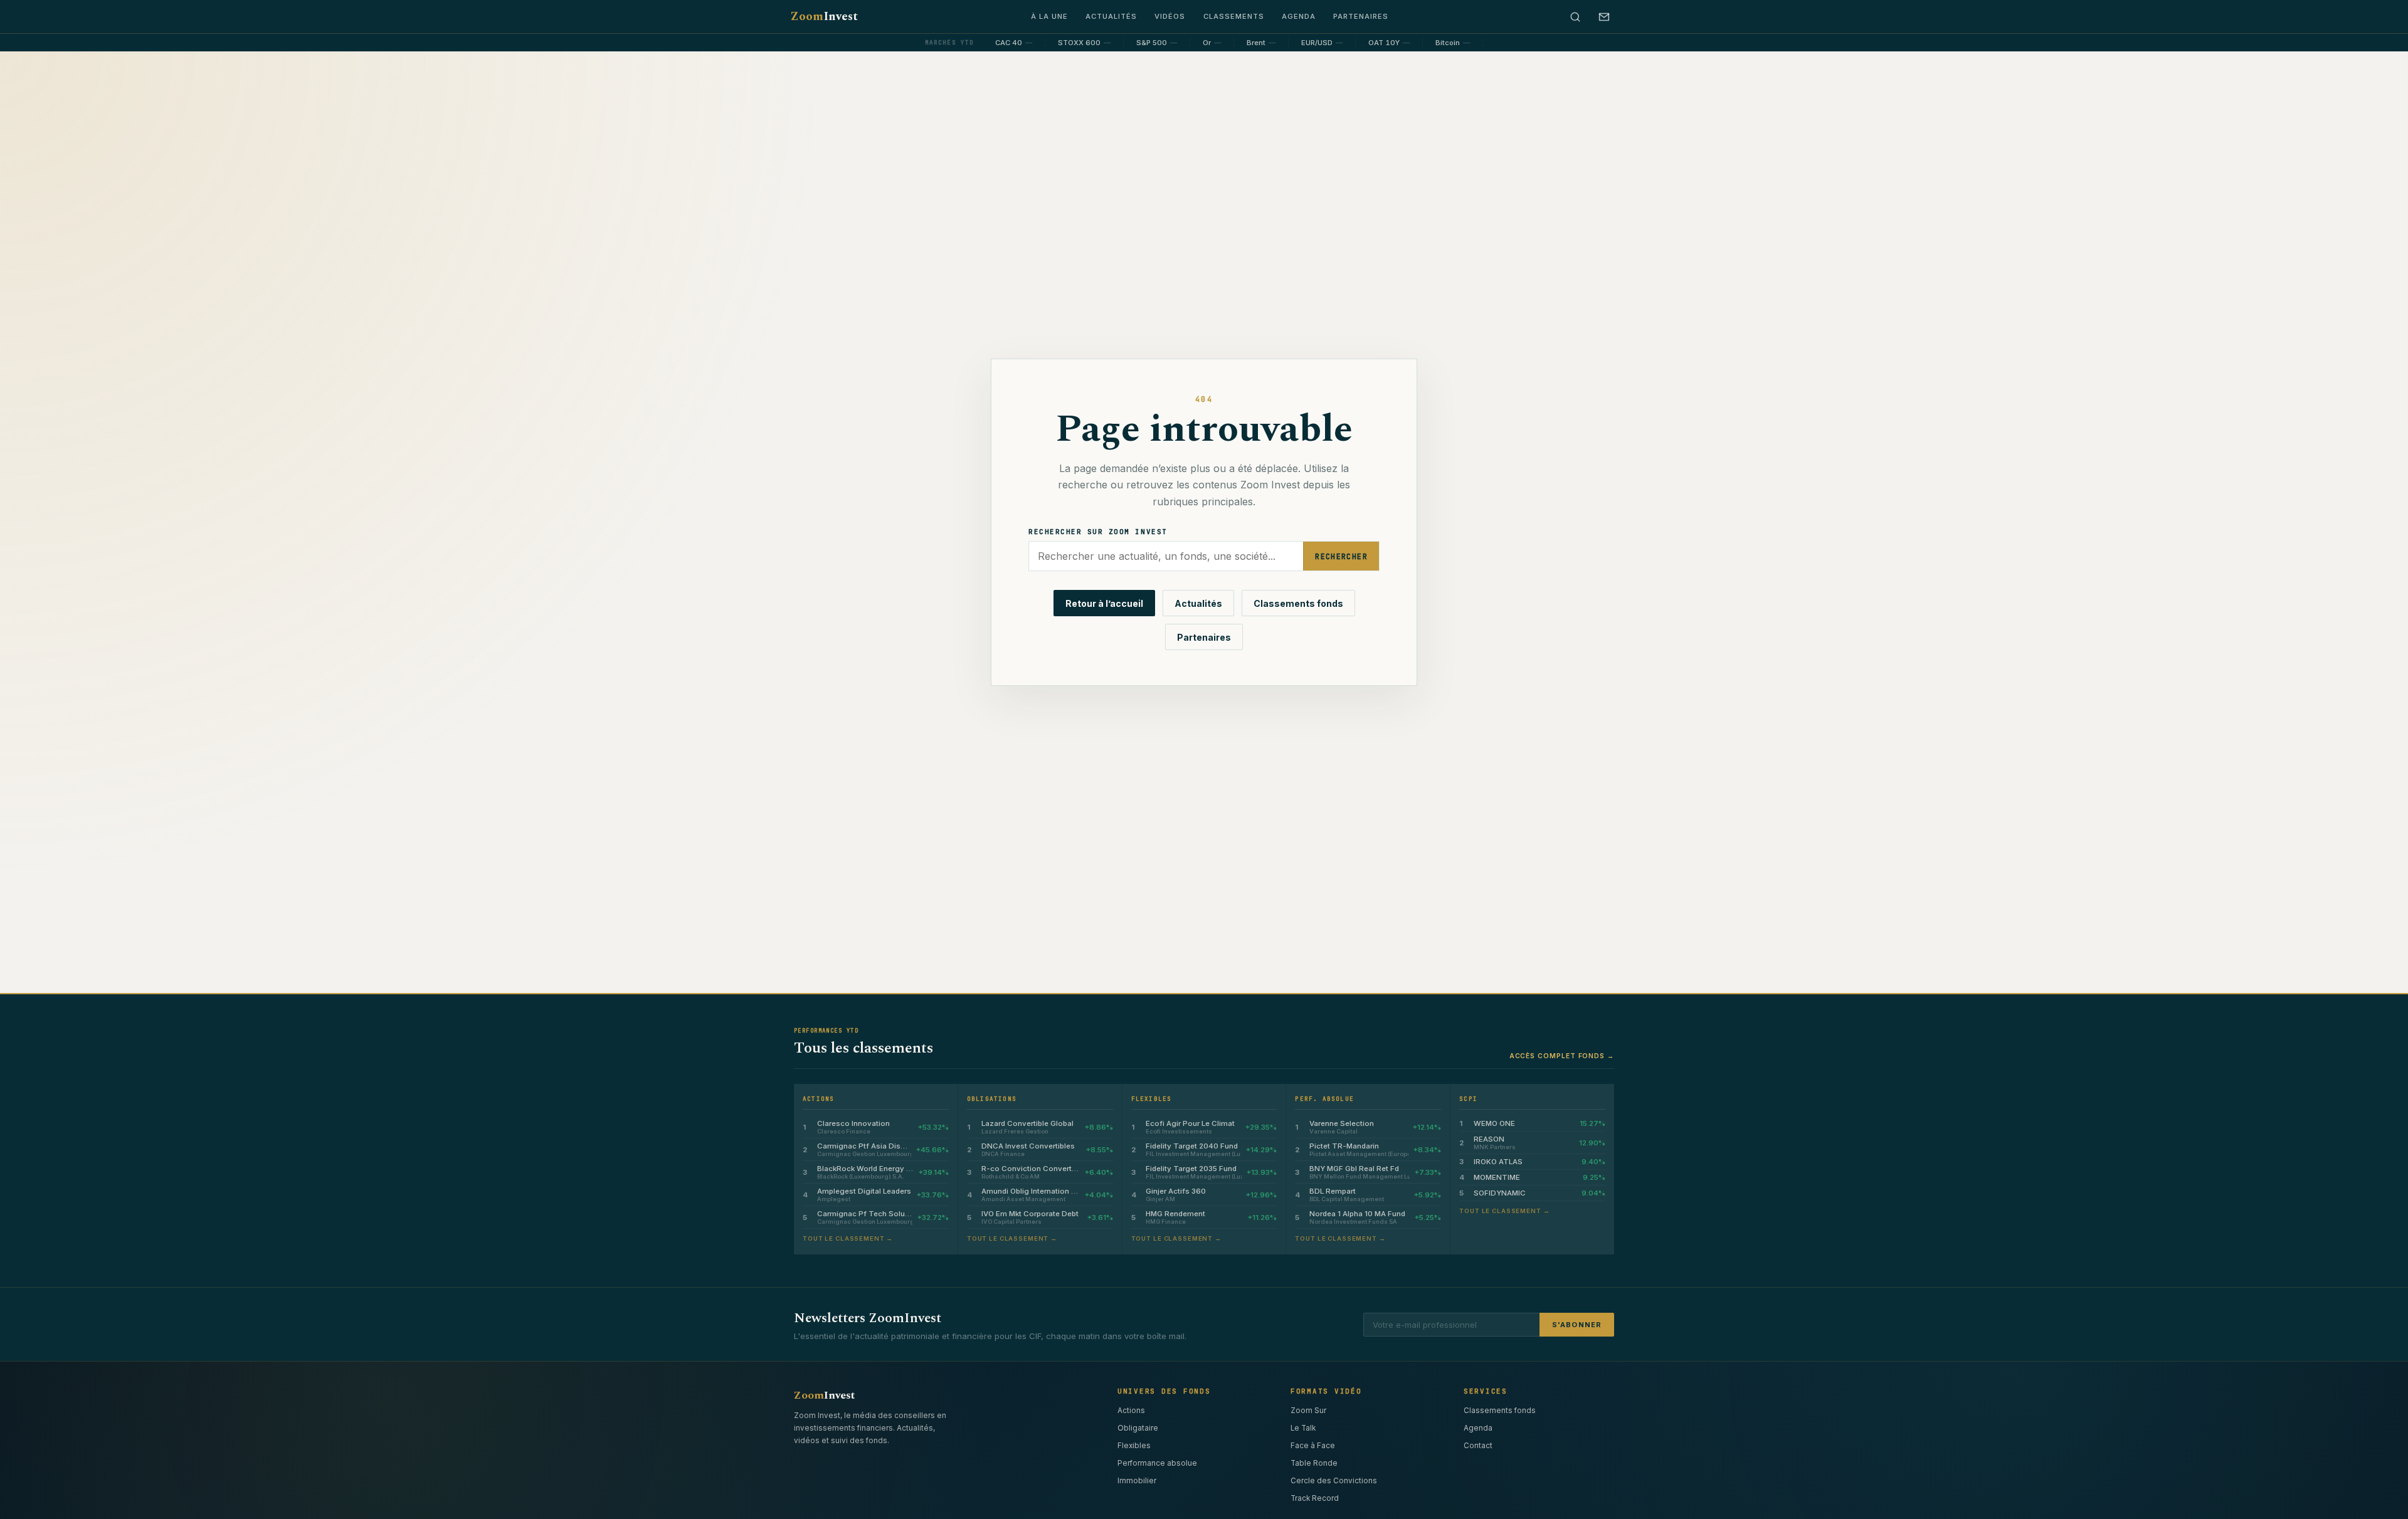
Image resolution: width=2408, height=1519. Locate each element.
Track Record (1315, 1498)
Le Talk (1303, 1428)
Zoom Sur (1308, 1411)
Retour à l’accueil (1104, 603)
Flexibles (1134, 1446)
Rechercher (1341, 556)
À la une (1049, 16)
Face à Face (1313, 1446)
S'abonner (1577, 1325)
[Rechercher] (1575, 17)
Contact (1478, 1446)
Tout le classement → (848, 1238)
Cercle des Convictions (1334, 1481)
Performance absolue (1157, 1463)
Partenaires (1361, 16)
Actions (1131, 1411)
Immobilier (1137, 1481)
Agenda (1299, 16)
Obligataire (1138, 1428)
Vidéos (1170, 16)
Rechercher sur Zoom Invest (1098, 532)
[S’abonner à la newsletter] (1604, 17)
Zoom (824, 17)
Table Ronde (1314, 1463)
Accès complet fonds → (1562, 1056)
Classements (1234, 16)
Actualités (1111, 16)
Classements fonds (1298, 603)
